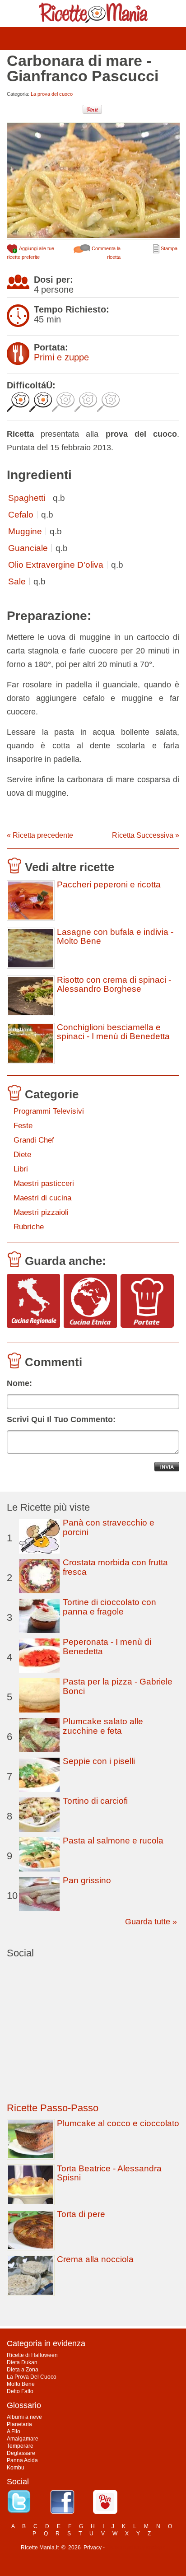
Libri (21, 1169)
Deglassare (21, 2453)
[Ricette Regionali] (33, 1301)
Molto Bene (21, 2384)
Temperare (20, 2446)
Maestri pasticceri (44, 1183)
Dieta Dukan (22, 2362)
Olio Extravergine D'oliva (56, 565)
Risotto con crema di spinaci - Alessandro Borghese (114, 985)
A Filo (14, 2431)
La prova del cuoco (52, 94)
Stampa (168, 248)
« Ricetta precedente (40, 835)
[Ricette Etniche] (90, 1301)
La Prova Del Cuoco (32, 2377)
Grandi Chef (34, 1140)
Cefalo (21, 515)
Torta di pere (81, 2214)
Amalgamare (23, 2439)
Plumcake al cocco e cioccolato (118, 2123)
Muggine (25, 531)
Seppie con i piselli (99, 1761)
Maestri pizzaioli (41, 1212)
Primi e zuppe (61, 357)
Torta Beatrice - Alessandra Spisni (109, 2173)
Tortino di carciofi (95, 1801)
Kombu (16, 2468)
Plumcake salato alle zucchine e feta (103, 1726)
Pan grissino (87, 1880)
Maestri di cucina (42, 1198)
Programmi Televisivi (49, 1111)
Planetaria (19, 2424)
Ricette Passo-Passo (53, 2108)
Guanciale (28, 548)
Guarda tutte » (151, 1922)
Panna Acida (22, 2460)
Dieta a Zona (23, 2370)
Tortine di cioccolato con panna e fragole (109, 1607)
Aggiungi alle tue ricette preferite (30, 253)
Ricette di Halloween (32, 2355)
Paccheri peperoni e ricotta (109, 885)
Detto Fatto (20, 2391)
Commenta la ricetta (105, 253)
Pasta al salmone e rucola (113, 1841)
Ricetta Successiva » (146, 835)
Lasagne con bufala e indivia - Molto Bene (115, 937)
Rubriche (29, 1227)
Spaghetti (27, 498)
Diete (22, 1155)
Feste (23, 1126)
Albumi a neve (24, 2417)
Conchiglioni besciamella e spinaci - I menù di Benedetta (113, 1032)
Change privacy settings (136, 2548)
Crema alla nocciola (95, 2259)
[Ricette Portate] (147, 1301)
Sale (17, 581)
